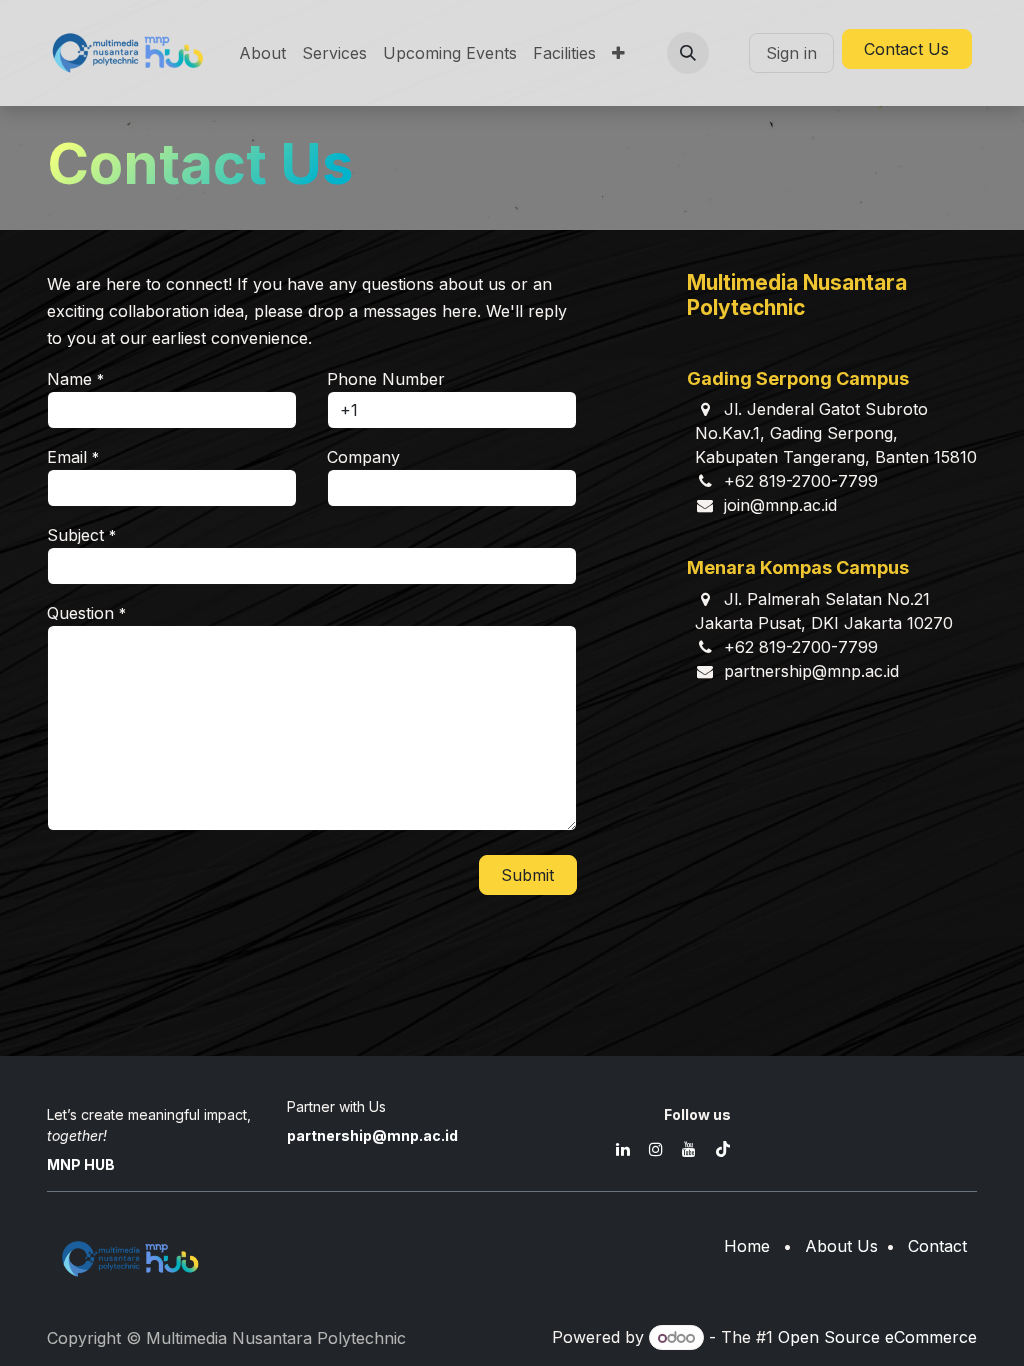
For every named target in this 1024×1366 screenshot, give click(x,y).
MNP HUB (81, 1164)
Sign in (791, 53)
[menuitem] (262, 53)
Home (747, 1246)
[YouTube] (689, 1149)
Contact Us (906, 49)
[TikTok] (723, 1149)
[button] (688, 53)
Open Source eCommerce (877, 1337)
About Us (841, 1246)
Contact (937, 1246)
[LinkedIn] (623, 1149)
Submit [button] (527, 875)
